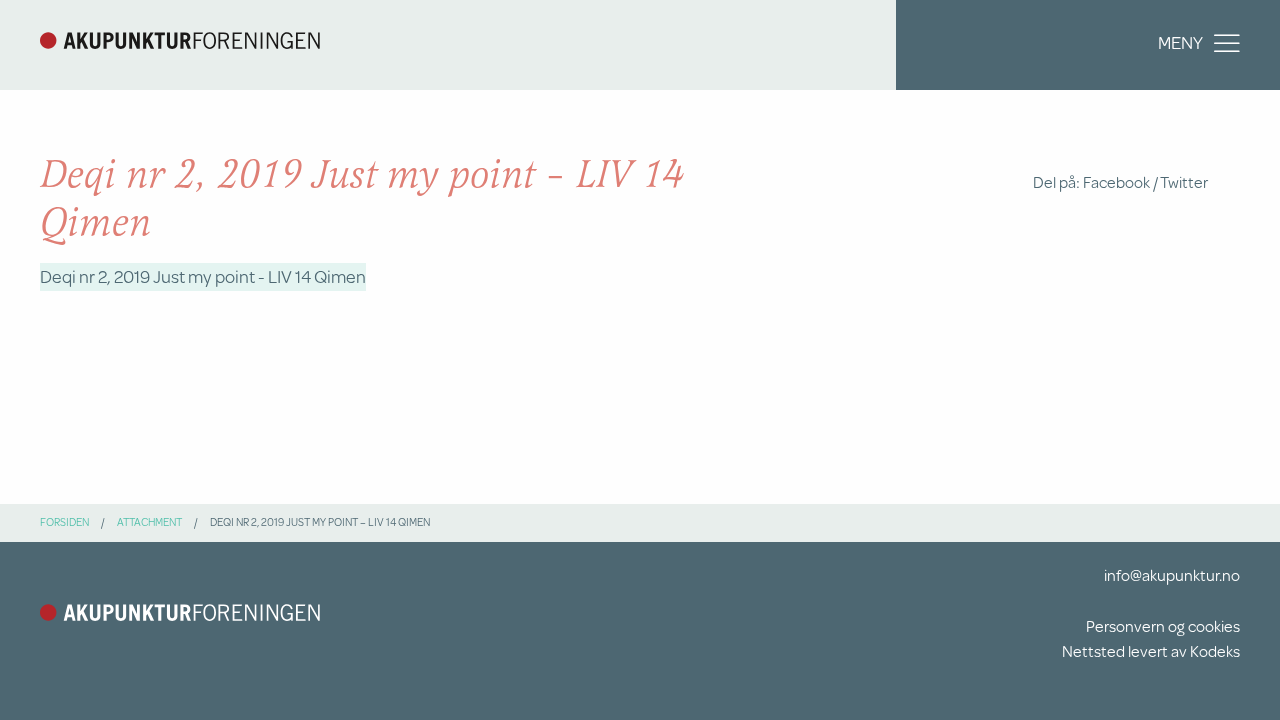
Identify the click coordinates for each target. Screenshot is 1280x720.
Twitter (1184, 181)
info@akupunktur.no (1172, 574)
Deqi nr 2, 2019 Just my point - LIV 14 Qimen (203, 276)
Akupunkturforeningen (180, 40)
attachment (149, 522)
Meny (1180, 42)
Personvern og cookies (1163, 625)
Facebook (1116, 181)
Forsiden (64, 522)
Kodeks (1215, 650)
